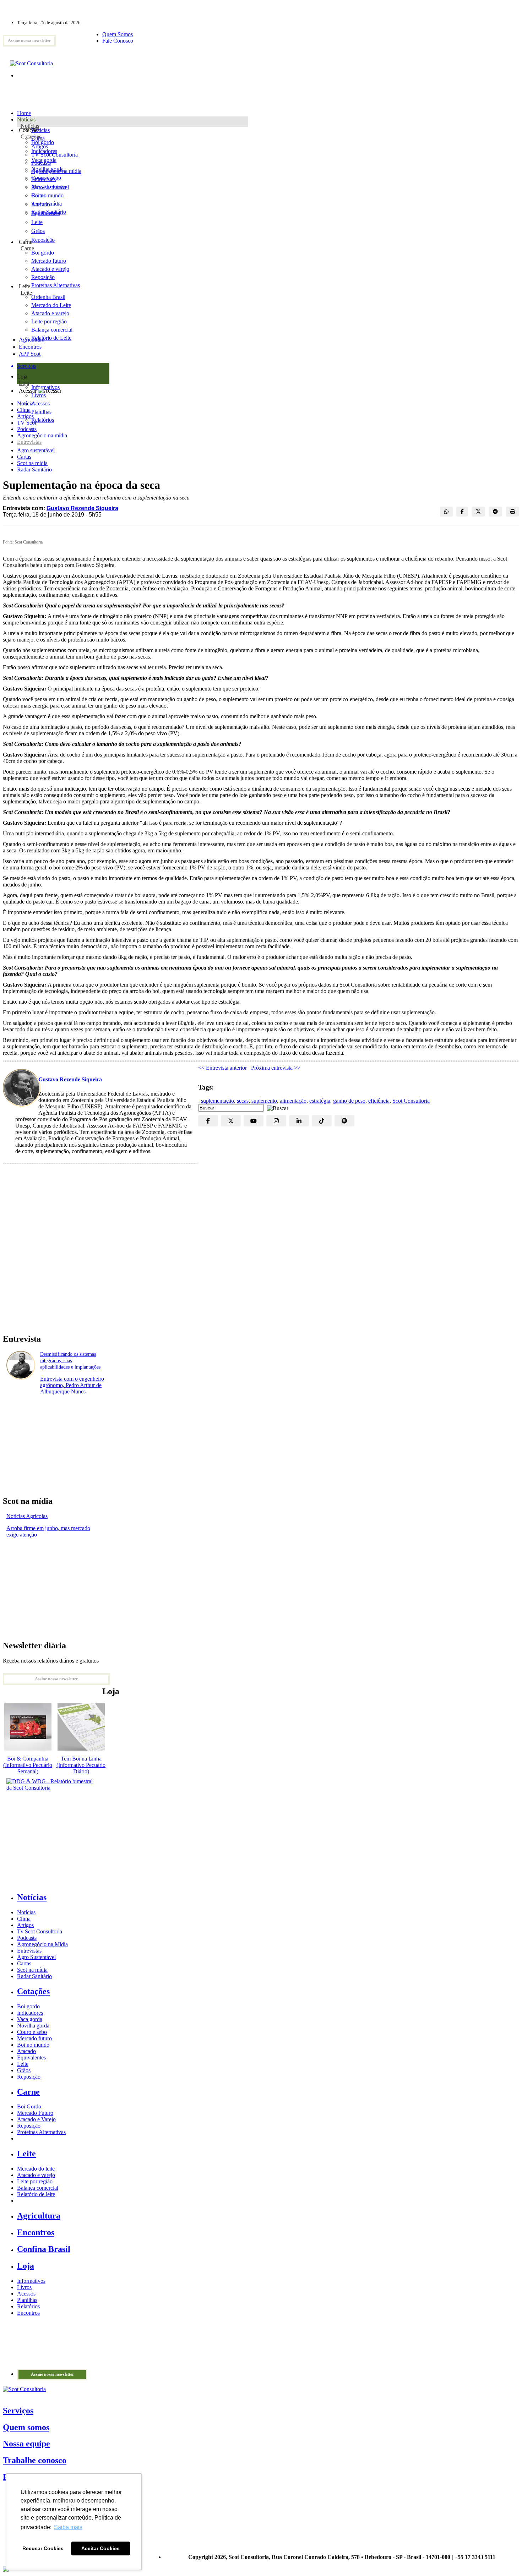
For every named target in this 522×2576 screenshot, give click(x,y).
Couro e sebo (46, 178)
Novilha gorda (47, 169)
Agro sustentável (36, 450)
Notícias (30, 126)
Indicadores (44, 151)
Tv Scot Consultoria (40, 1931)
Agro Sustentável (36, 1957)
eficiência (379, 1101)
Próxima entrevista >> (276, 1068)
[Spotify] (344, 1121)
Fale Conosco (118, 41)
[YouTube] (254, 1121)
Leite (37, 222)
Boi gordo (43, 142)
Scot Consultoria (411, 1101)
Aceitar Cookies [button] (100, 2548)
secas (243, 1101)
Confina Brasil (44, 2249)
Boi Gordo (29, 2106)
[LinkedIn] (299, 1121)
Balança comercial (38, 2188)
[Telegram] (495, 512)
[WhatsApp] (446, 512)
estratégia (320, 1101)
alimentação (293, 1101)
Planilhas (27, 2300)
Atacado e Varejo (36, 2119)
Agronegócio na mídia (42, 435)
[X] (231, 1121)
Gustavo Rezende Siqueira (82, 508)
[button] (276, 1107)
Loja (24, 383)
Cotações (31, 137)
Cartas (24, 457)
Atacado (41, 204)
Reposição (43, 240)
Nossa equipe (26, 2444)
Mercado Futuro (35, 2113)
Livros (24, 2287)
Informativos (31, 2281)
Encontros (30, 347)
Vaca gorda (44, 160)
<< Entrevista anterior (222, 1068)
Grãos (38, 231)
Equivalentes (46, 213)
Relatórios (28, 2306)
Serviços (18, 2411)
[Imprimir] (512, 512)
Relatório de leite (36, 2194)
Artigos (25, 416)
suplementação (217, 1101)
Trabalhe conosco (35, 2460)
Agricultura (32, 340)
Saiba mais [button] (68, 2527)
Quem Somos (118, 34)
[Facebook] (462, 512)
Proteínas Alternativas (41, 2132)
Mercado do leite (36, 2169)
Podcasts (27, 429)
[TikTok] (322, 1121)
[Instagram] (276, 1121)
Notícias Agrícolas (27, 1516)
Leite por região (35, 2181)
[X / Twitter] (478, 512)
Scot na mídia (32, 463)
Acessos (26, 2294)
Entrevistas (29, 442)
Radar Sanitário (34, 470)
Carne (27, 248)
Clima (24, 410)
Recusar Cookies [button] (43, 2548)
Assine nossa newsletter (29, 40)
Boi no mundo (47, 195)
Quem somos (26, 2427)
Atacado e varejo (36, 2175)
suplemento (264, 1101)
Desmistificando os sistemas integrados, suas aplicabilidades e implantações (70, 1361)
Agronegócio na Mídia (42, 1944)
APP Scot (30, 354)
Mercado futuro (49, 187)
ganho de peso (349, 1101)
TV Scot (27, 423)
